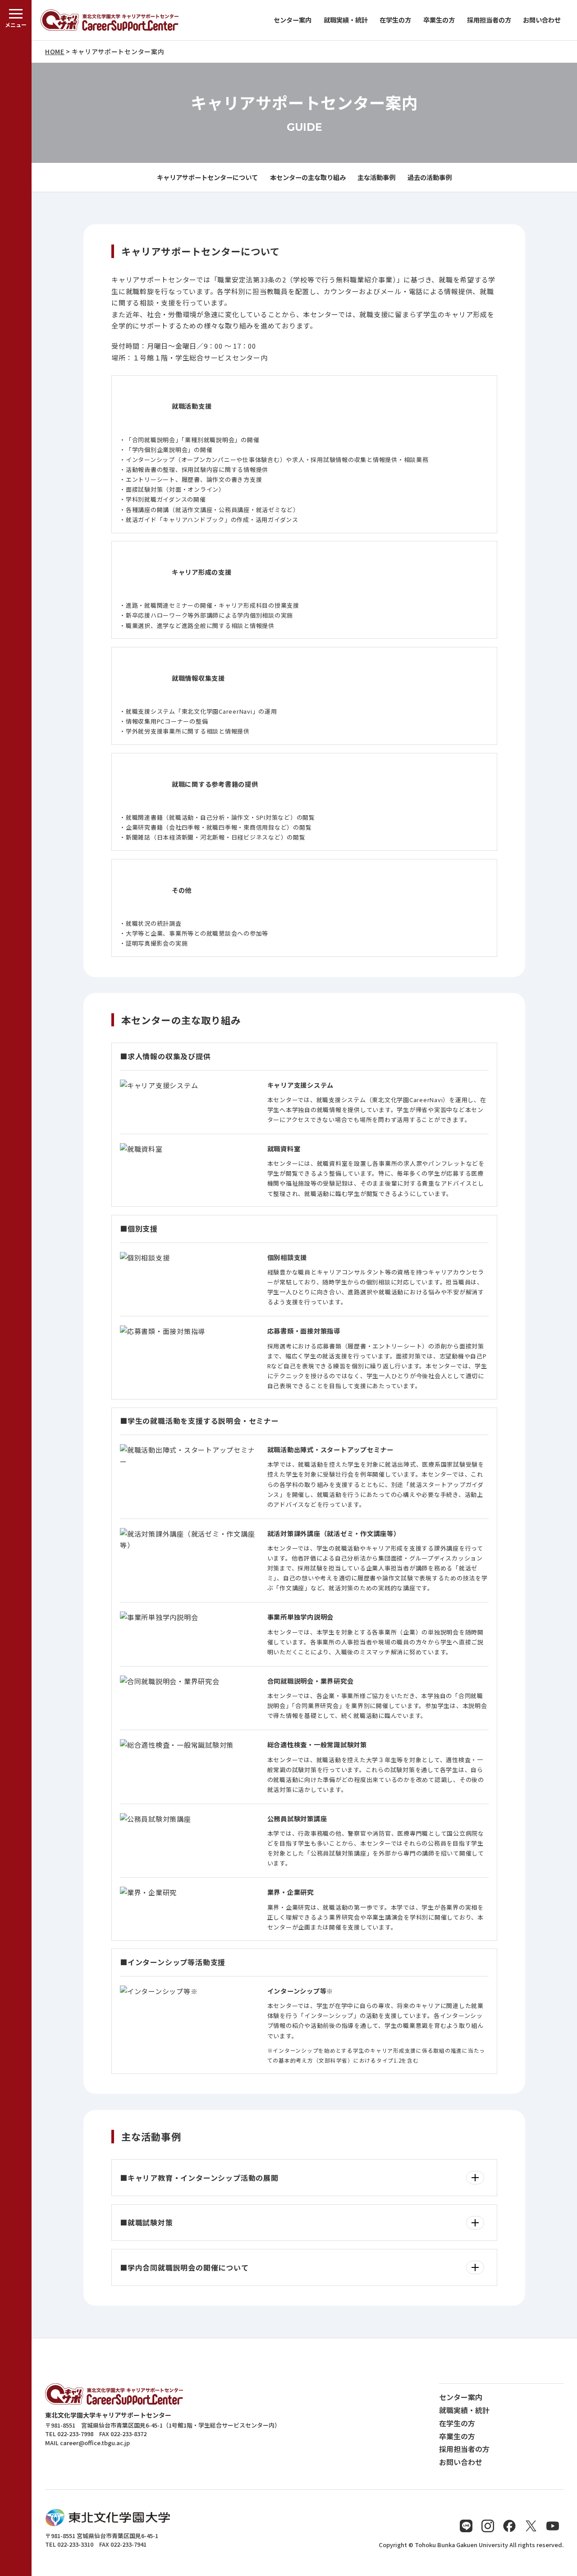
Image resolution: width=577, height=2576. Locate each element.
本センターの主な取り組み (308, 177)
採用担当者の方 (489, 20)
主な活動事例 (376, 177)
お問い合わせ (542, 20)
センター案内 (293, 20)
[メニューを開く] (16, 1288)
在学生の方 (395, 20)
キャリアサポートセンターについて (207, 177)
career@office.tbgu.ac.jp (95, 2443)
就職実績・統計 (346, 20)
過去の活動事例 (430, 177)
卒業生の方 (439, 20)
